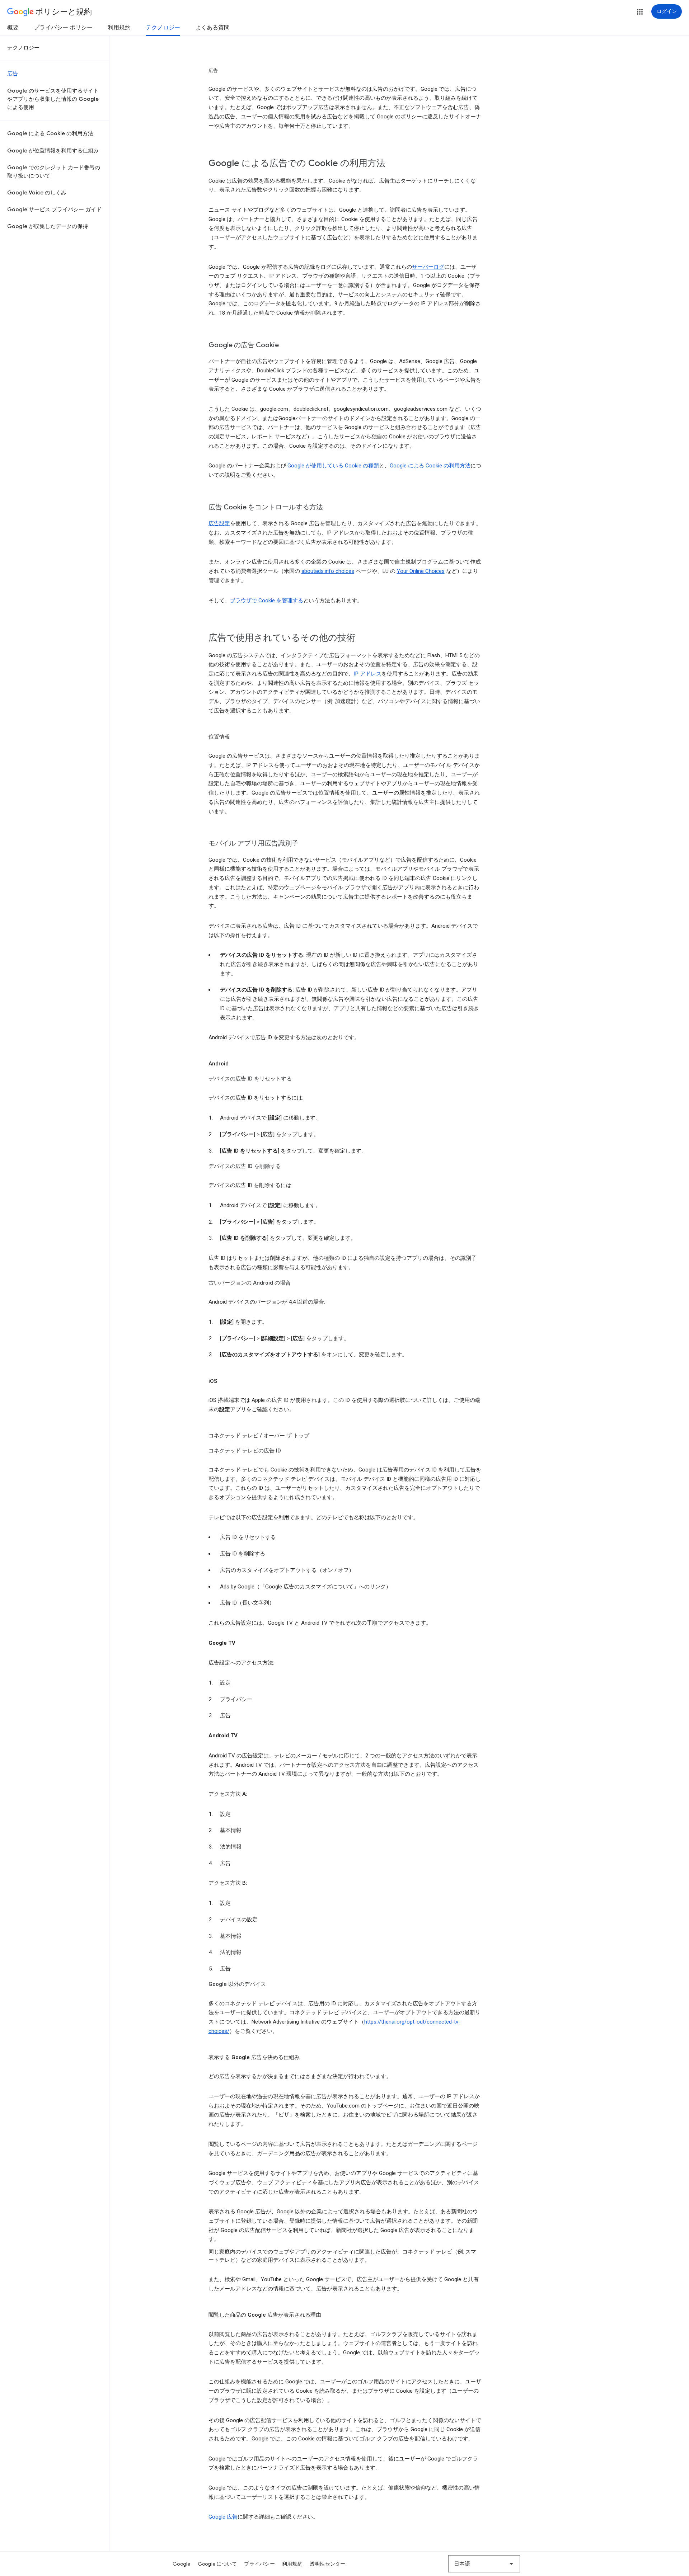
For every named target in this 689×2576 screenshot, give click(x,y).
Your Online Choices (421, 571)
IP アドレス (368, 674)
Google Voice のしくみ (37, 193)
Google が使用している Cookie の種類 (333, 466)
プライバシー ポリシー (63, 28)
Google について (217, 2564)
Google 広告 (223, 2517)
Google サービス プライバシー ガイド (54, 209)
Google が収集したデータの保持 (48, 226)
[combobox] (484, 2564)
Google (182, 2564)
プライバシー (259, 2564)
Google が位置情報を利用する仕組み (53, 151)
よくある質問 (212, 28)
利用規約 (119, 28)
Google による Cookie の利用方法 (50, 133)
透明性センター (328, 2564)
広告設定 (219, 523)
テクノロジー (163, 28)
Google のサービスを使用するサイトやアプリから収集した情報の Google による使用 (53, 99)
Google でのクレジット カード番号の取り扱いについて (54, 172)
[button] (640, 12)
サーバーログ (428, 267)
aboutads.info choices (328, 571)
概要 (13, 28)
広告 (13, 74)
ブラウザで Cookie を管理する (267, 601)
